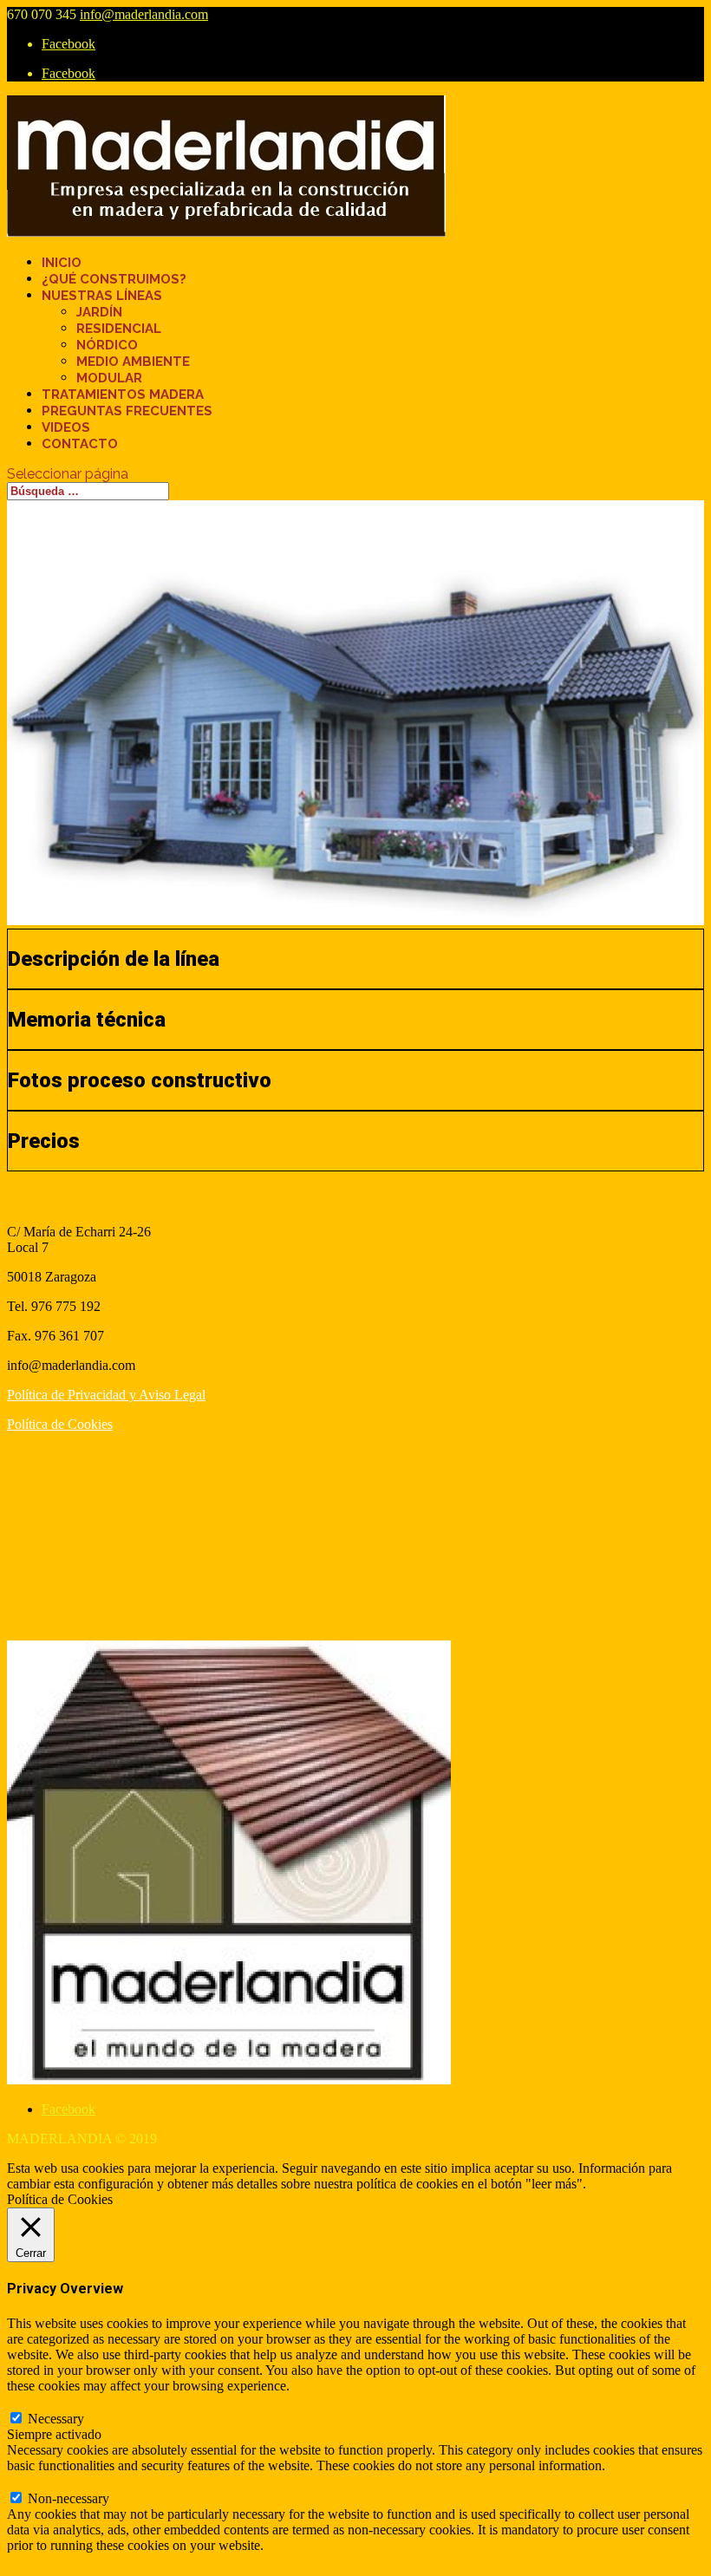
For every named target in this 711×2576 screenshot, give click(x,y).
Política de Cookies (60, 1424)
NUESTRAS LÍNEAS (102, 296)
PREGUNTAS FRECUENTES (127, 411)
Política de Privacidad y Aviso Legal (106, 1395)
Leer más (661, 2184)
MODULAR (109, 378)
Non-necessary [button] (48, 2481)
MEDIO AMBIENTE (133, 362)
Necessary (56, 2419)
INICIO (62, 263)
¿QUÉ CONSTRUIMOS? (114, 279)
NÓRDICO (107, 345)
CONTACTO (80, 444)
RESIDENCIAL (119, 329)
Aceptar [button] (610, 2184)
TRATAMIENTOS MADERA (123, 395)
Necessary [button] (35, 2401)
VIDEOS (66, 427)
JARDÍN (99, 312)
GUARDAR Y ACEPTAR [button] (82, 2561)
